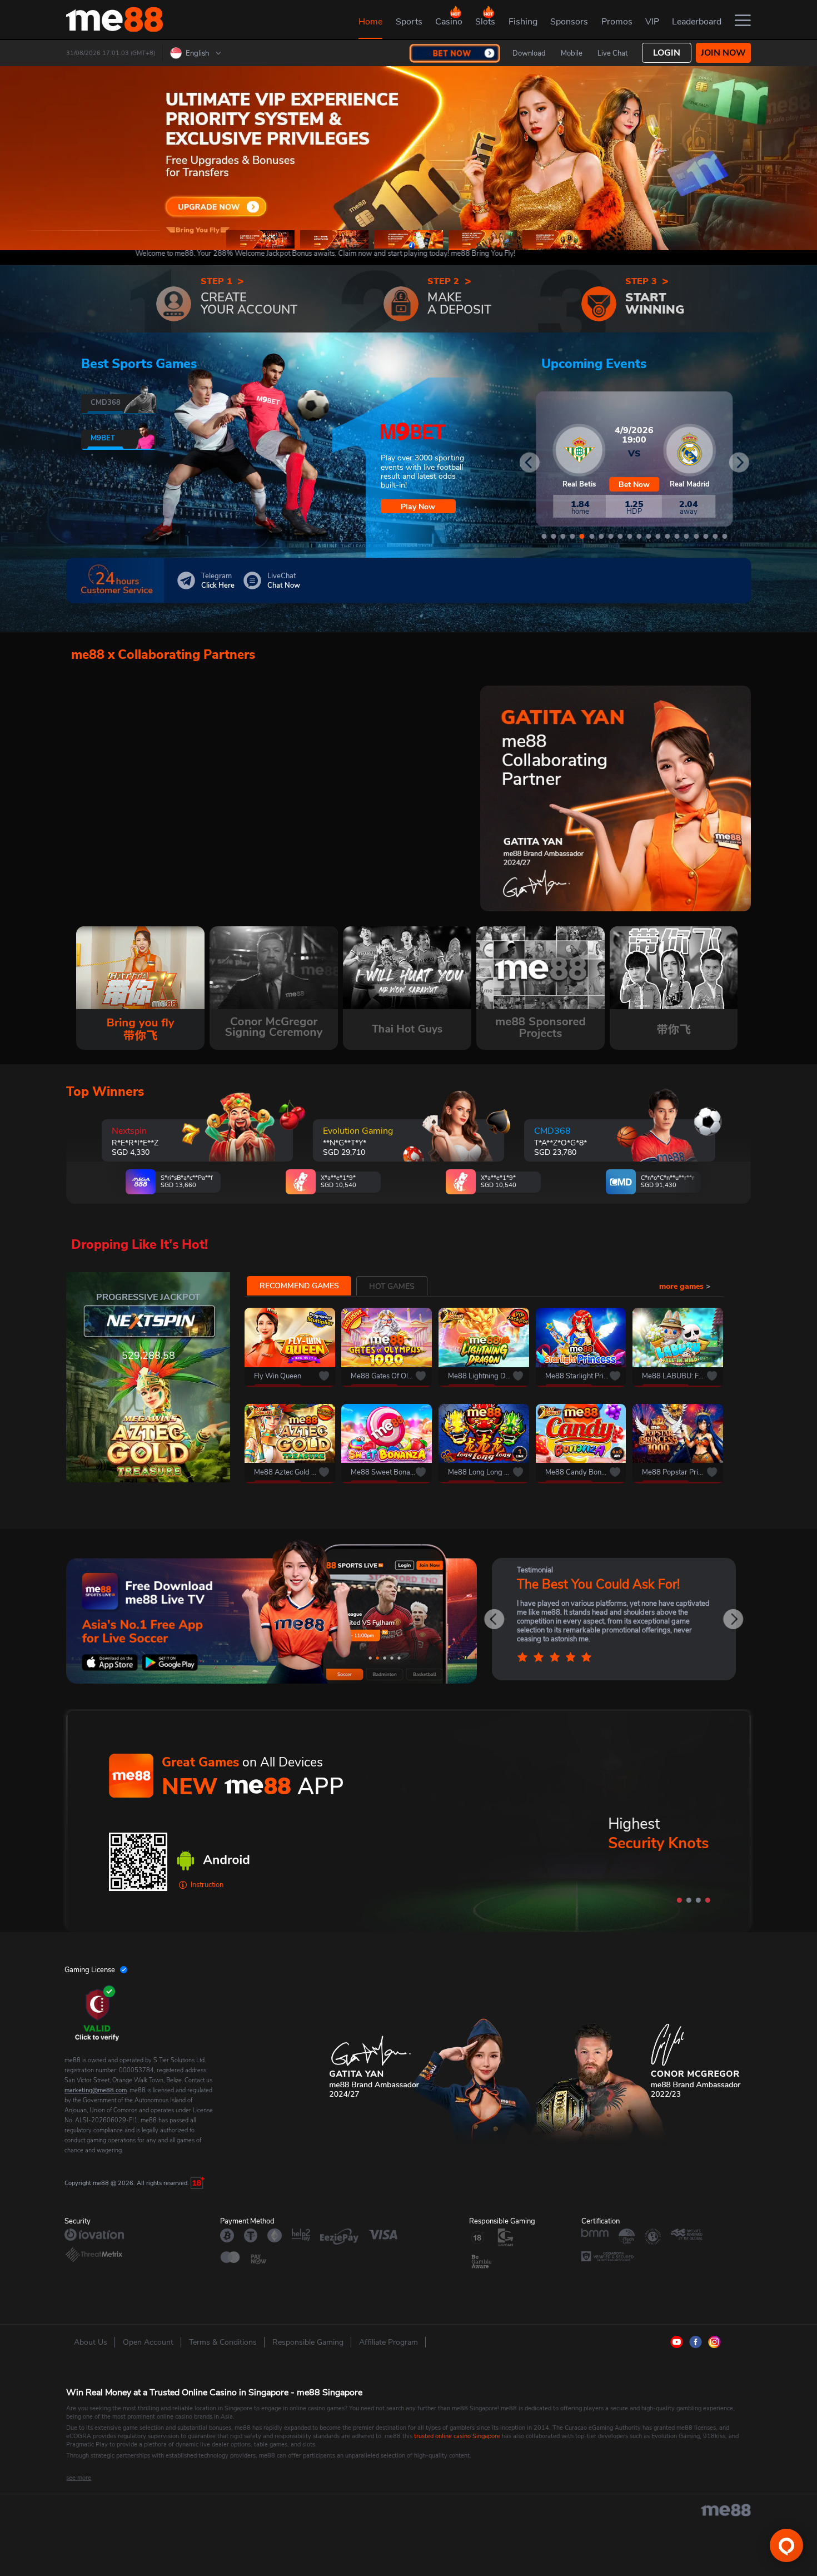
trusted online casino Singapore (457, 2436)
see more (79, 2478)
